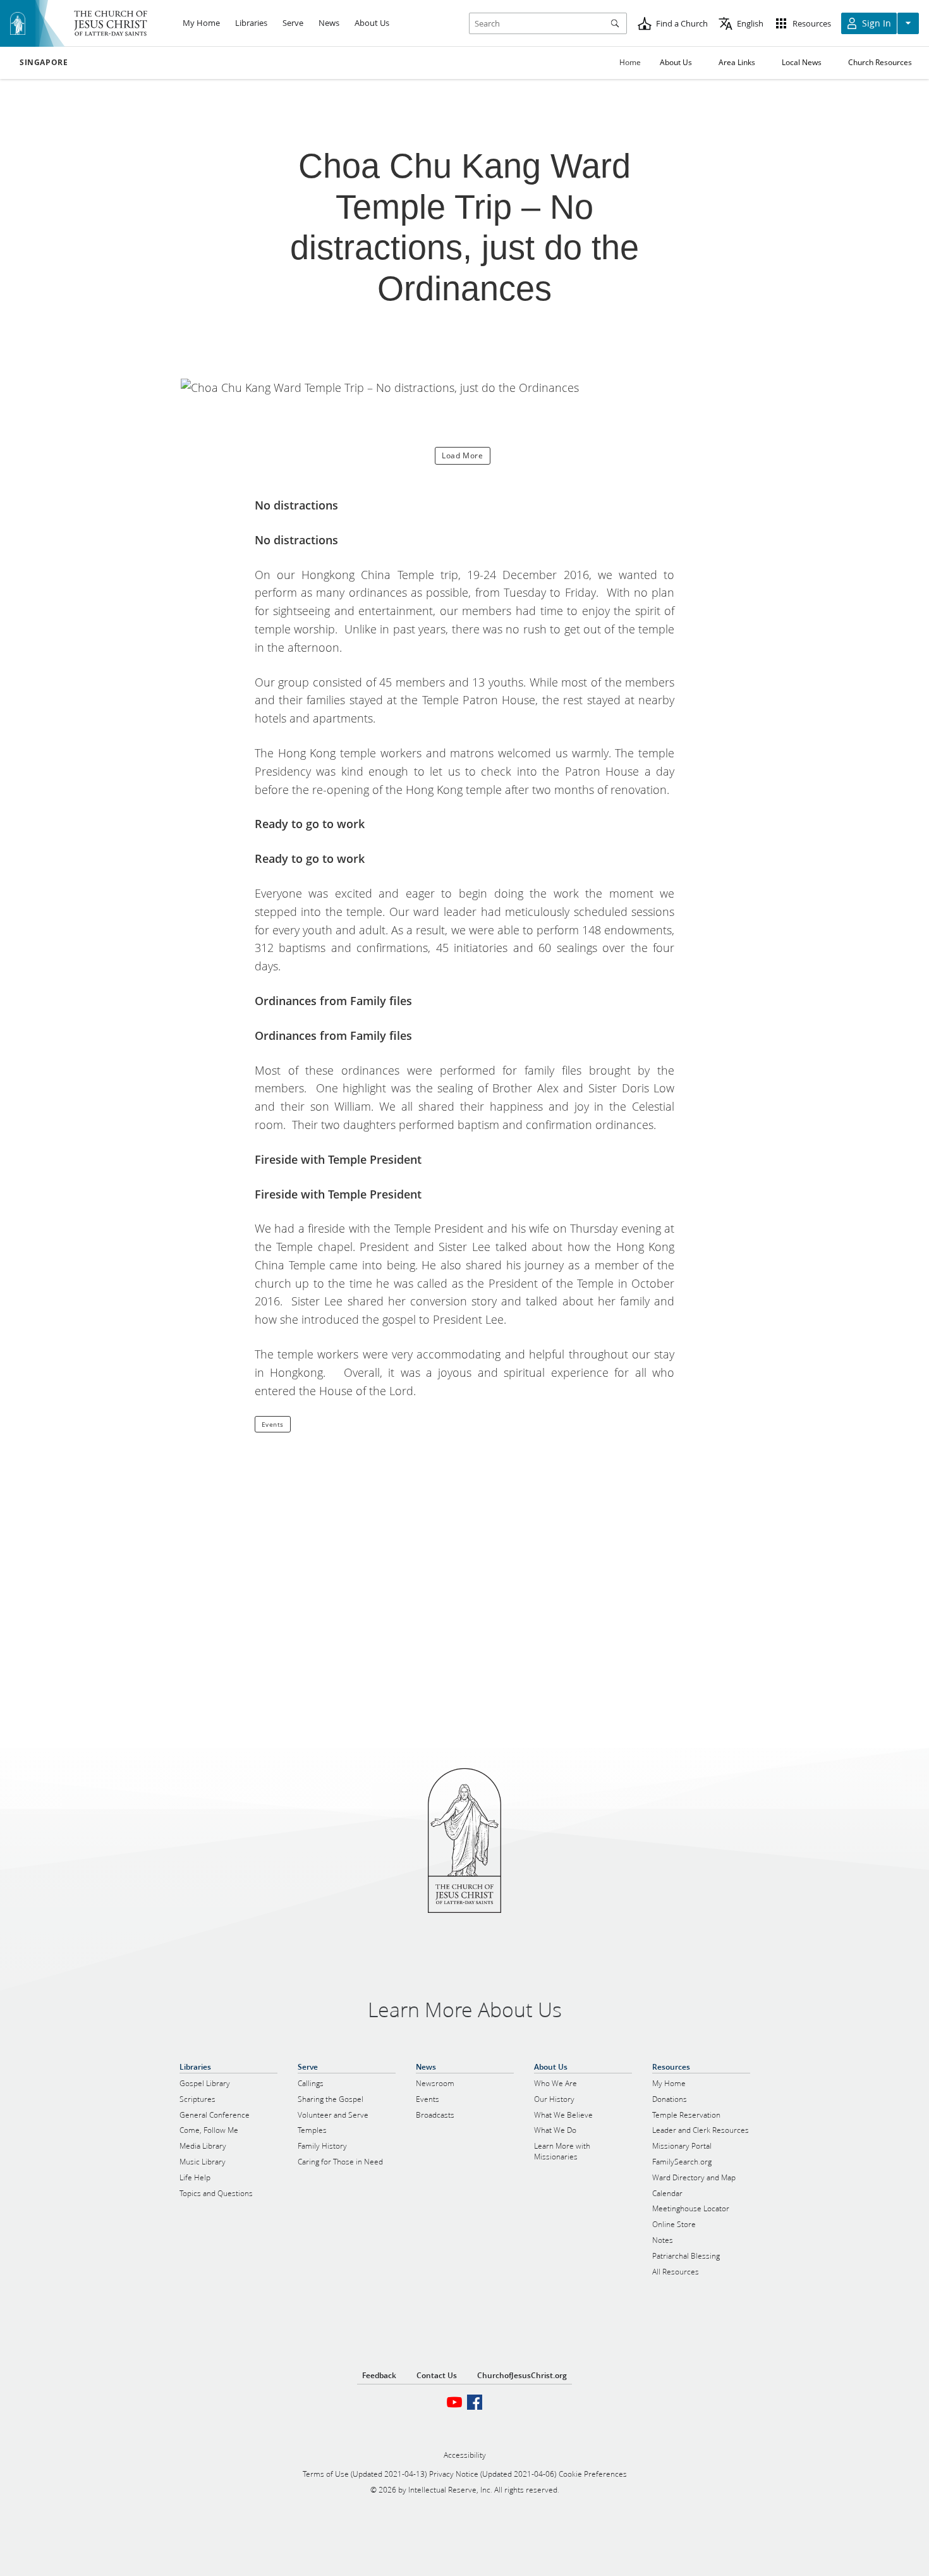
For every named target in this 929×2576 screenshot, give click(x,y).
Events (273, 1424)
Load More (462, 455)
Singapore (44, 63)
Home (630, 62)
